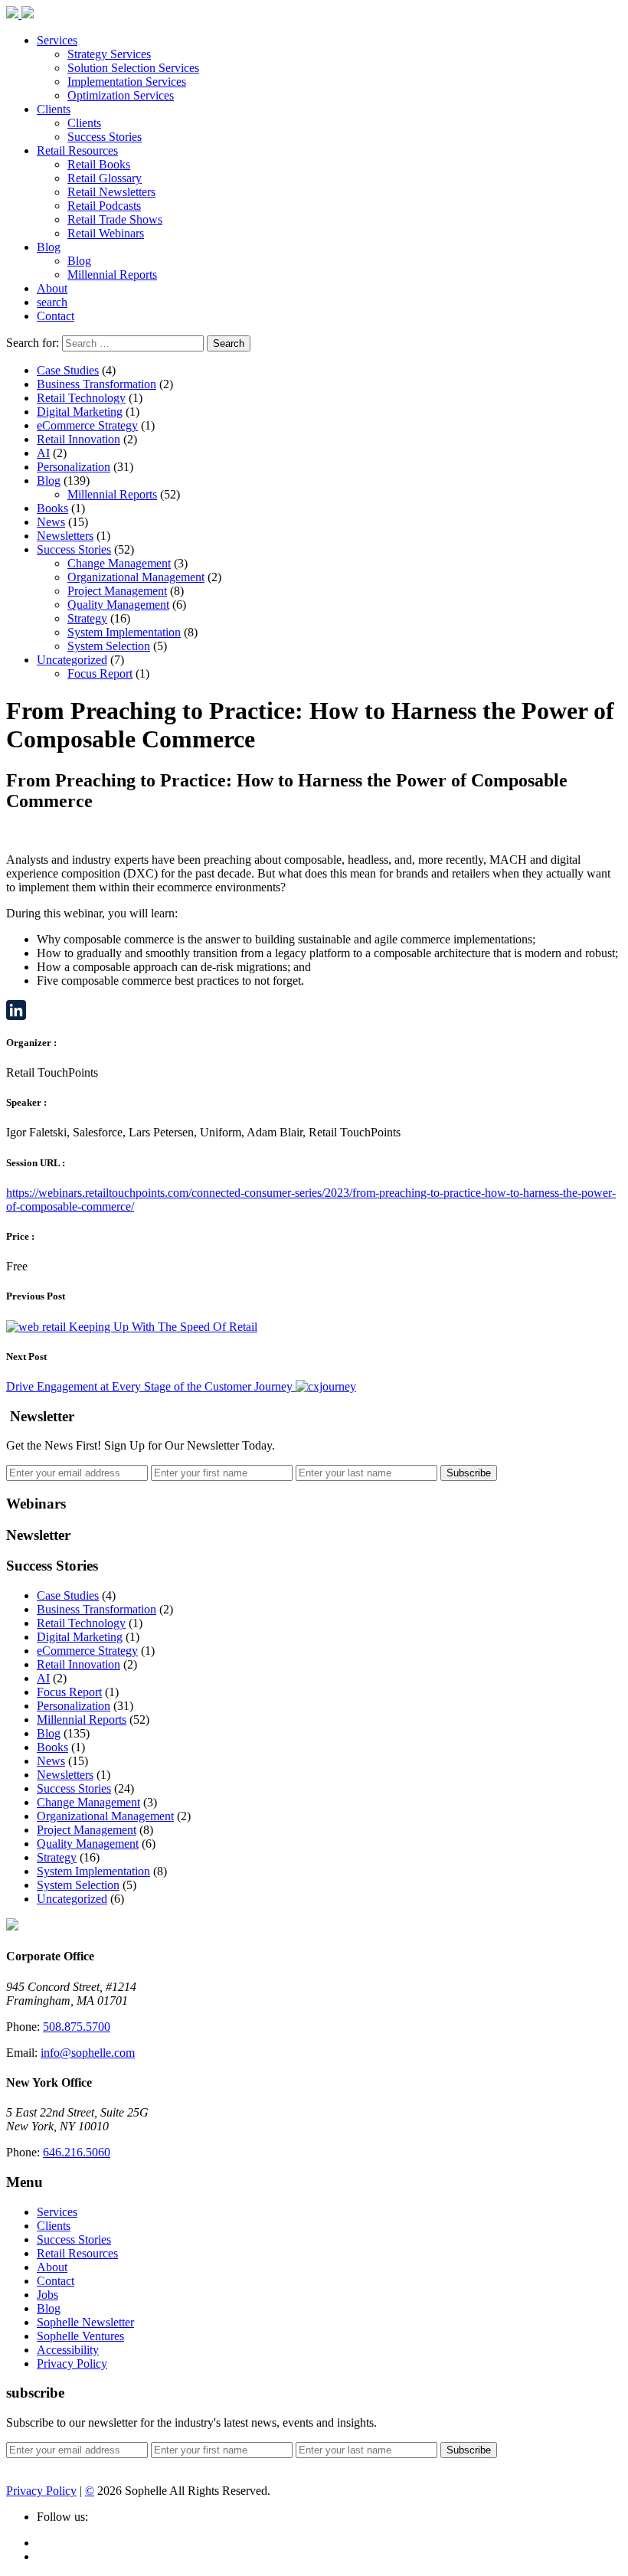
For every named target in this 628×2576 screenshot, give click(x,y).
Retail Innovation (78, 439)
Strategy (87, 618)
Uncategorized (72, 660)
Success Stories (105, 137)
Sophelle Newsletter (85, 2322)
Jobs (47, 2295)
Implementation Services (127, 82)
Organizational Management (136, 577)
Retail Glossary (105, 178)
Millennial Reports (112, 275)
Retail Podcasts (104, 206)
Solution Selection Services (133, 68)
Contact (56, 316)
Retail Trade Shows (115, 219)
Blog (49, 247)
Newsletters (65, 536)
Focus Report (100, 673)
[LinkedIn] (314, 1010)
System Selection (109, 646)
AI (43, 453)
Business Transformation (96, 384)
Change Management (119, 563)
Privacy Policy (72, 2364)
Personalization (74, 467)
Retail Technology (81, 398)
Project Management (117, 591)
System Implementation (124, 632)
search (52, 302)
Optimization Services (121, 95)
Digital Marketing (80, 412)
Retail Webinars (106, 233)
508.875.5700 (77, 2027)
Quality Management (118, 605)
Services (57, 40)
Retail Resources (77, 150)
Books (52, 508)
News (51, 522)
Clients (54, 109)
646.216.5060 (77, 2152)
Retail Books (99, 164)
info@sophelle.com (88, 2053)
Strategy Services (109, 54)
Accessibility (68, 2350)
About (52, 288)
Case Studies (68, 370)
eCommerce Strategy (87, 425)
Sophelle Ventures (80, 2336)
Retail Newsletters (111, 192)
